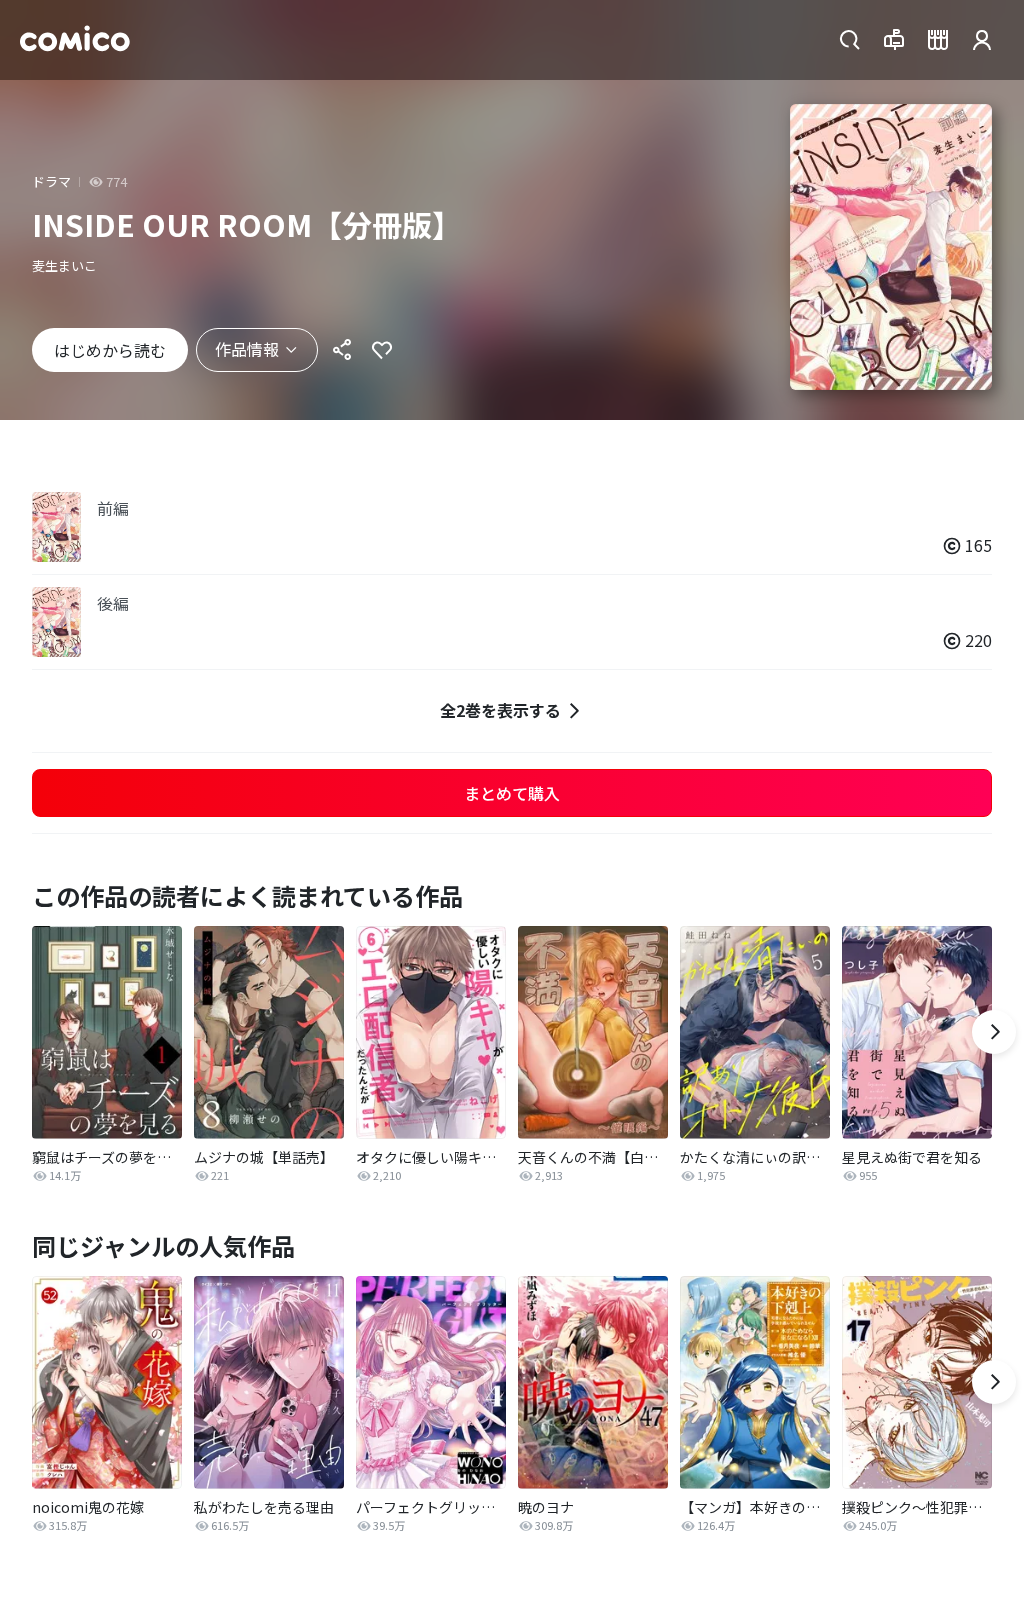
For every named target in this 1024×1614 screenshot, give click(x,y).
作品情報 (247, 349)
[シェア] (342, 350)
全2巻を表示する (500, 710)
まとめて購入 (512, 793)
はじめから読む (110, 350)
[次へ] (994, 1032)
